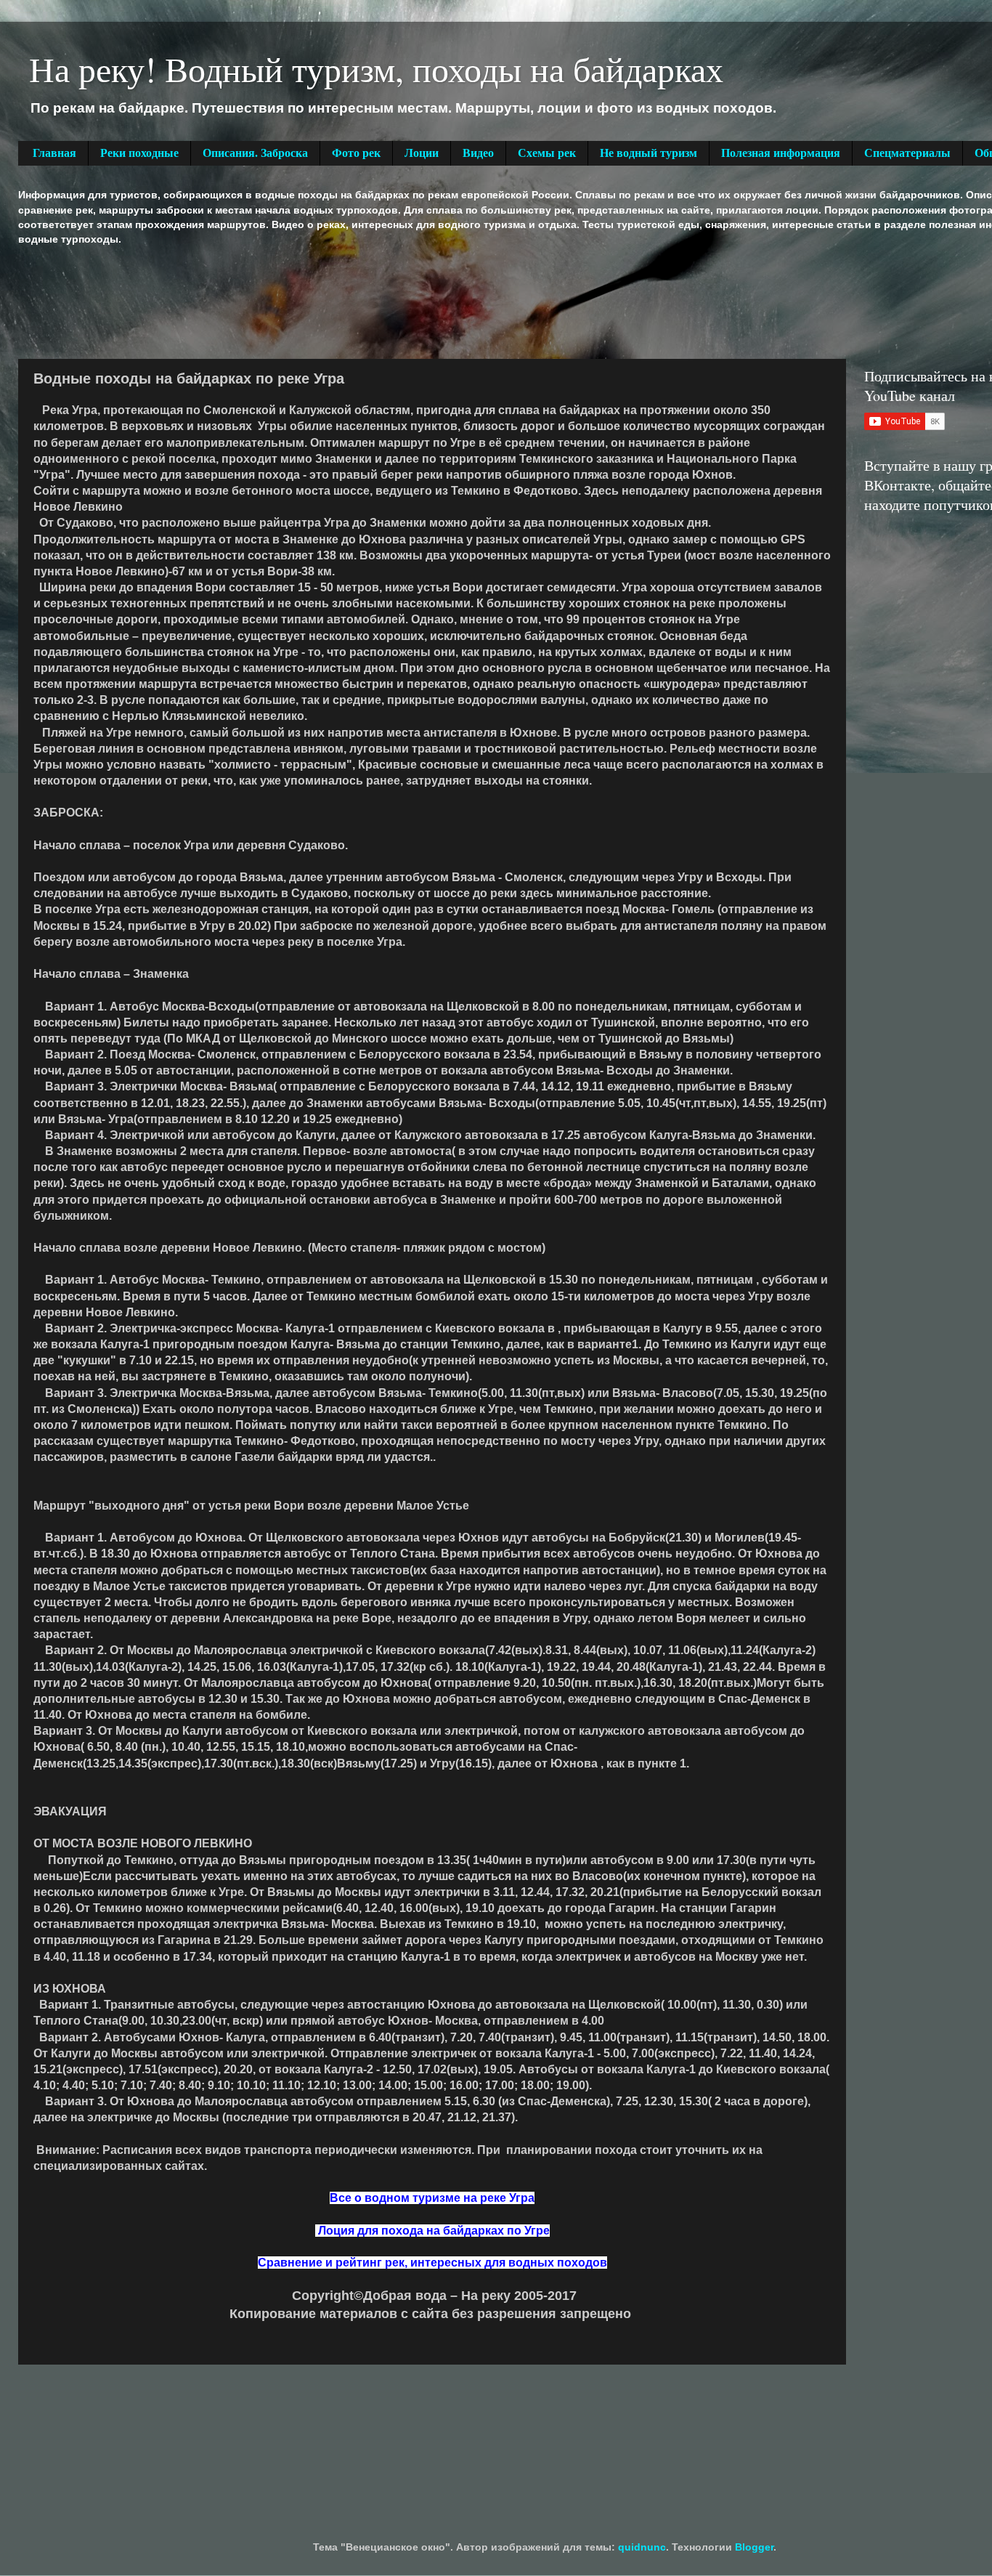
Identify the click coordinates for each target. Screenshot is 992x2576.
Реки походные (139, 153)
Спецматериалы (907, 153)
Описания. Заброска (255, 153)
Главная (54, 153)
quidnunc (642, 2547)
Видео (478, 153)
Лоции (422, 153)
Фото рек (356, 153)
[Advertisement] (282, 301)
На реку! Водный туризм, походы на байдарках (376, 68)
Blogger (754, 2547)
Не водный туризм (649, 153)
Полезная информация (781, 153)
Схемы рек (547, 153)
